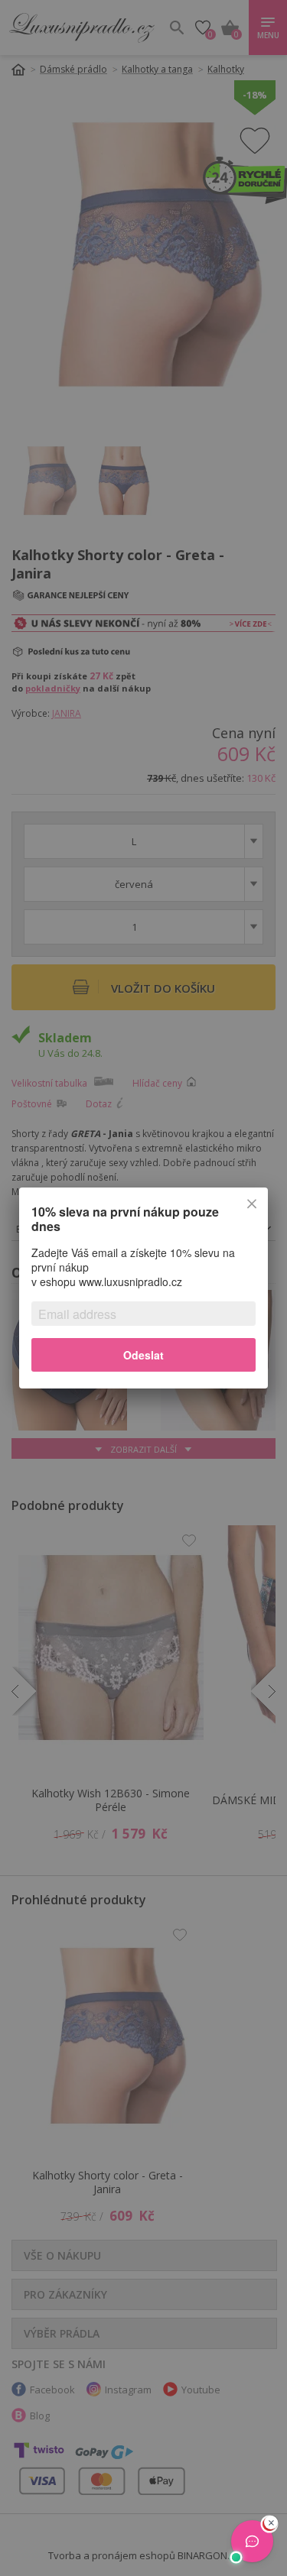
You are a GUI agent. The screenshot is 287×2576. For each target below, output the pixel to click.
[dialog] (143, 1288)
